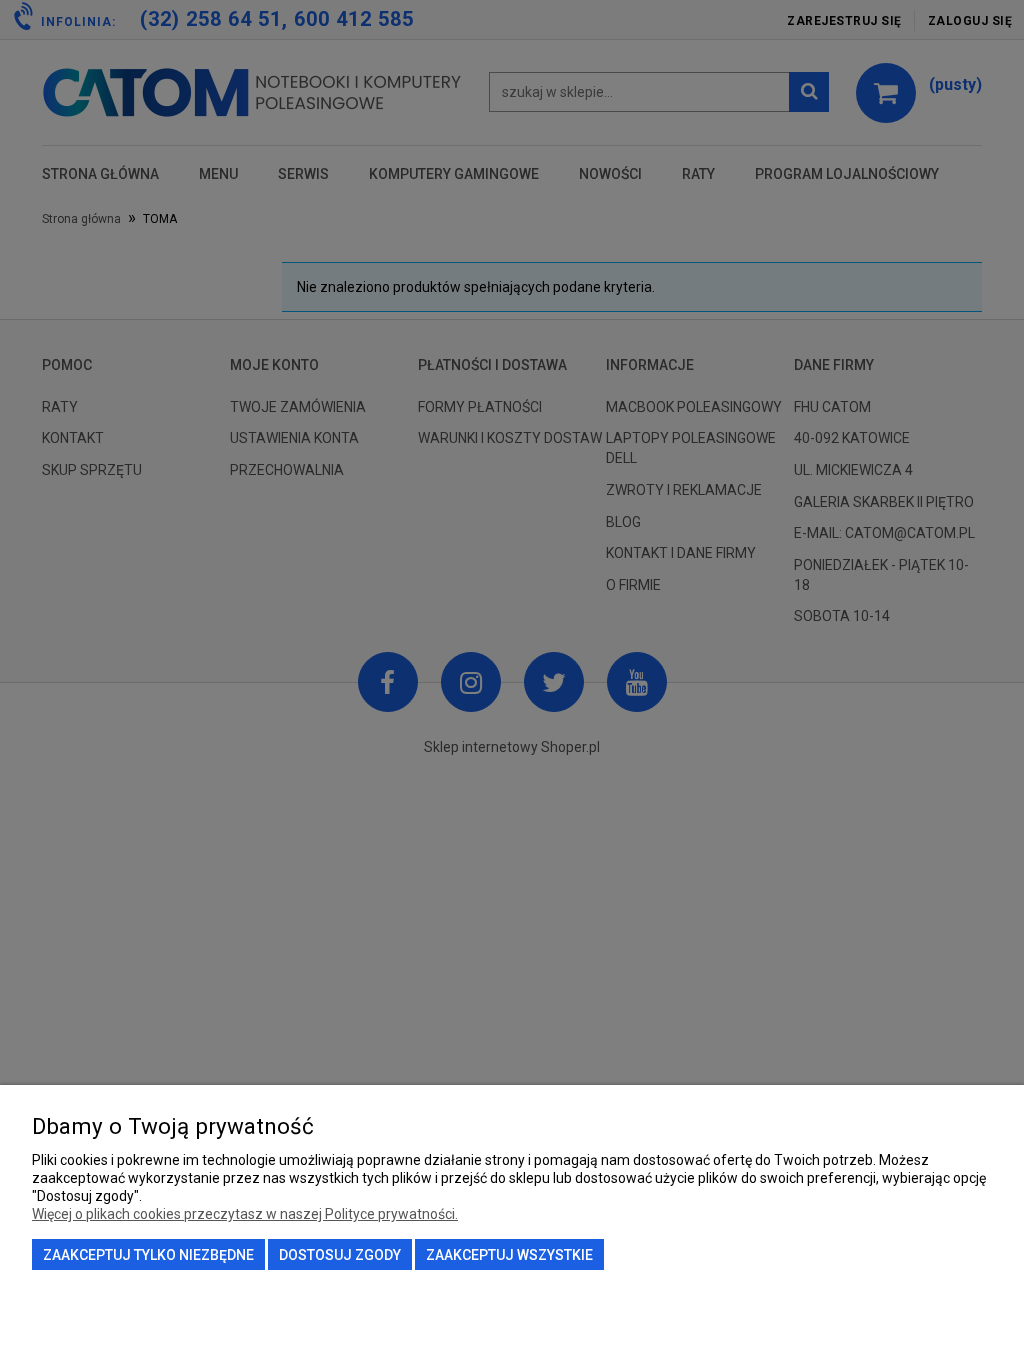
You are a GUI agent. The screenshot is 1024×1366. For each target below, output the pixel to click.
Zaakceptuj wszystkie (509, 1255)
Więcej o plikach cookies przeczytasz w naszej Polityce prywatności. (245, 1214)
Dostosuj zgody (340, 1255)
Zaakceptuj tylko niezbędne (148, 1255)
